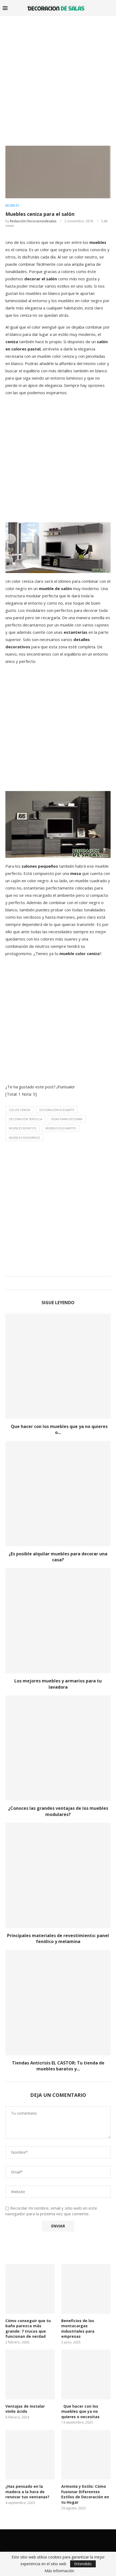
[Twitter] (54, 2540)
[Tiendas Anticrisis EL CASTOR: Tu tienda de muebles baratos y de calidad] (58, 2003)
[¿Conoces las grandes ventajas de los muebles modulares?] (58, 1748)
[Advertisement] (58, 77)
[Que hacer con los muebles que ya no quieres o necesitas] (58, 1366)
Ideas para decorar (67, 1119)
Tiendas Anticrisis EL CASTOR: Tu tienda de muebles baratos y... (58, 2066)
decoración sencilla (25, 1119)
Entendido (83, 2564)
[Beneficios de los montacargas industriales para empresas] (86, 2289)
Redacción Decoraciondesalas (33, 221)
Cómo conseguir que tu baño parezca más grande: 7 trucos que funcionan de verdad (28, 2329)
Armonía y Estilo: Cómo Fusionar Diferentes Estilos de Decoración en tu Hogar (85, 2494)
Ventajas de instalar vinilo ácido (25, 2409)
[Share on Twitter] (57, 1283)
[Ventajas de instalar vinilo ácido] (30, 2374)
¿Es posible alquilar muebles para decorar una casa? (58, 1557)
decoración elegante (57, 1110)
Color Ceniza (20, 1110)
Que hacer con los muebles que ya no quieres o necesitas (80, 2411)
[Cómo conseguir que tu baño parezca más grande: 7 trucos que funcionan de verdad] (30, 2289)
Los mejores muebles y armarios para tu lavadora (58, 1684)
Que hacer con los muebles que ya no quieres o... (58, 1429)
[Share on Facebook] (52, 1283)
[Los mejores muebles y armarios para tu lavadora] (58, 1621)
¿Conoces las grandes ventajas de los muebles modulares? (58, 1811)
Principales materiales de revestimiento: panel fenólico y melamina (58, 1938)
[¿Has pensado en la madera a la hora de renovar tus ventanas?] (30, 2455)
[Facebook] (47, 2540)
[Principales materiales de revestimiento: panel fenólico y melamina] (58, 1875)
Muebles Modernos (24, 1138)
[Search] (111, 8)
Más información (59, 2571)
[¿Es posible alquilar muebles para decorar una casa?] (58, 1494)
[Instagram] (62, 2540)
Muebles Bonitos (23, 1128)
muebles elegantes (61, 1128)
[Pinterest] (69, 2540)
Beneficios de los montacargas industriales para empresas (78, 2329)
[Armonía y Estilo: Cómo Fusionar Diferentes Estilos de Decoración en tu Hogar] (86, 2455)
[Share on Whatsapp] (62, 1283)
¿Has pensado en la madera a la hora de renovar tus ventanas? (27, 2492)
